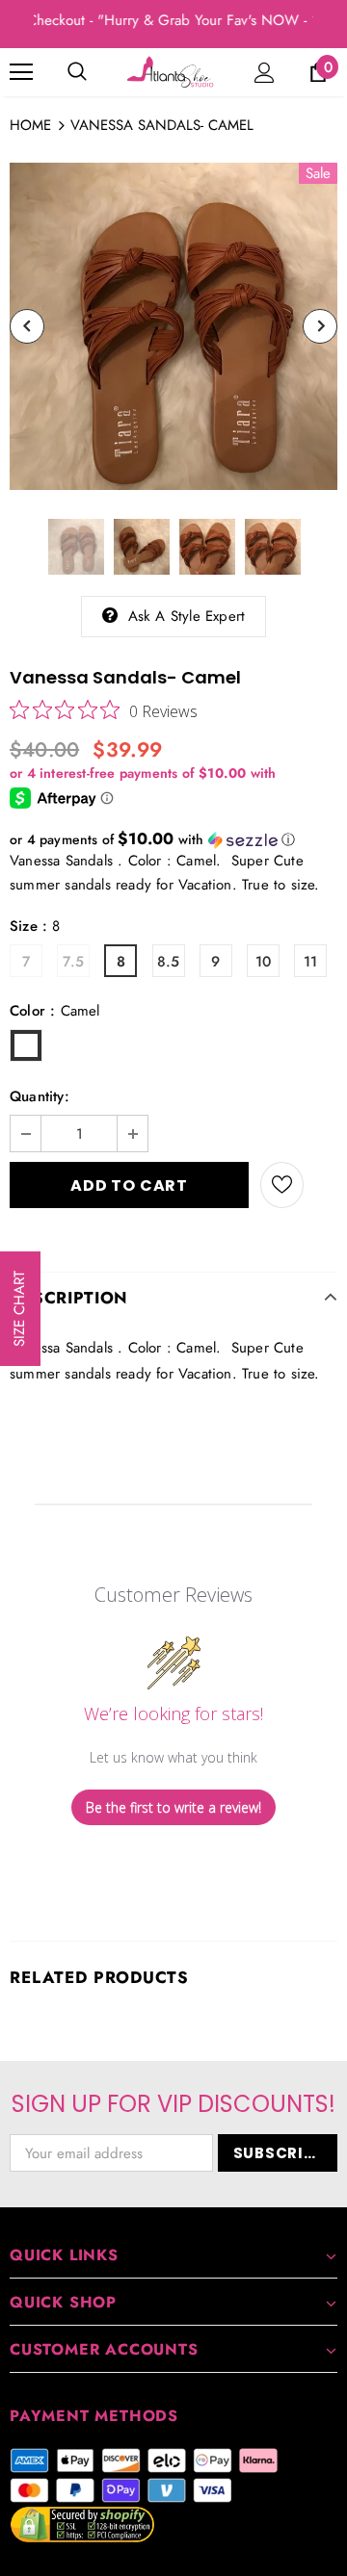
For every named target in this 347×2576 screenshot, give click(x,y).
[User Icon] (265, 73)
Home (30, 125)
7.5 (73, 962)
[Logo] (171, 72)
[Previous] (27, 326)
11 (310, 962)
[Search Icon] (77, 72)
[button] (173, 839)
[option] (173, 326)
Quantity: (40, 1096)
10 (263, 962)
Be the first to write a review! (173, 1807)
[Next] (320, 326)
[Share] (320, 1185)
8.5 (169, 962)
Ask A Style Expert (187, 616)
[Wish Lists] (282, 1185)
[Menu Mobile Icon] (21, 72)
